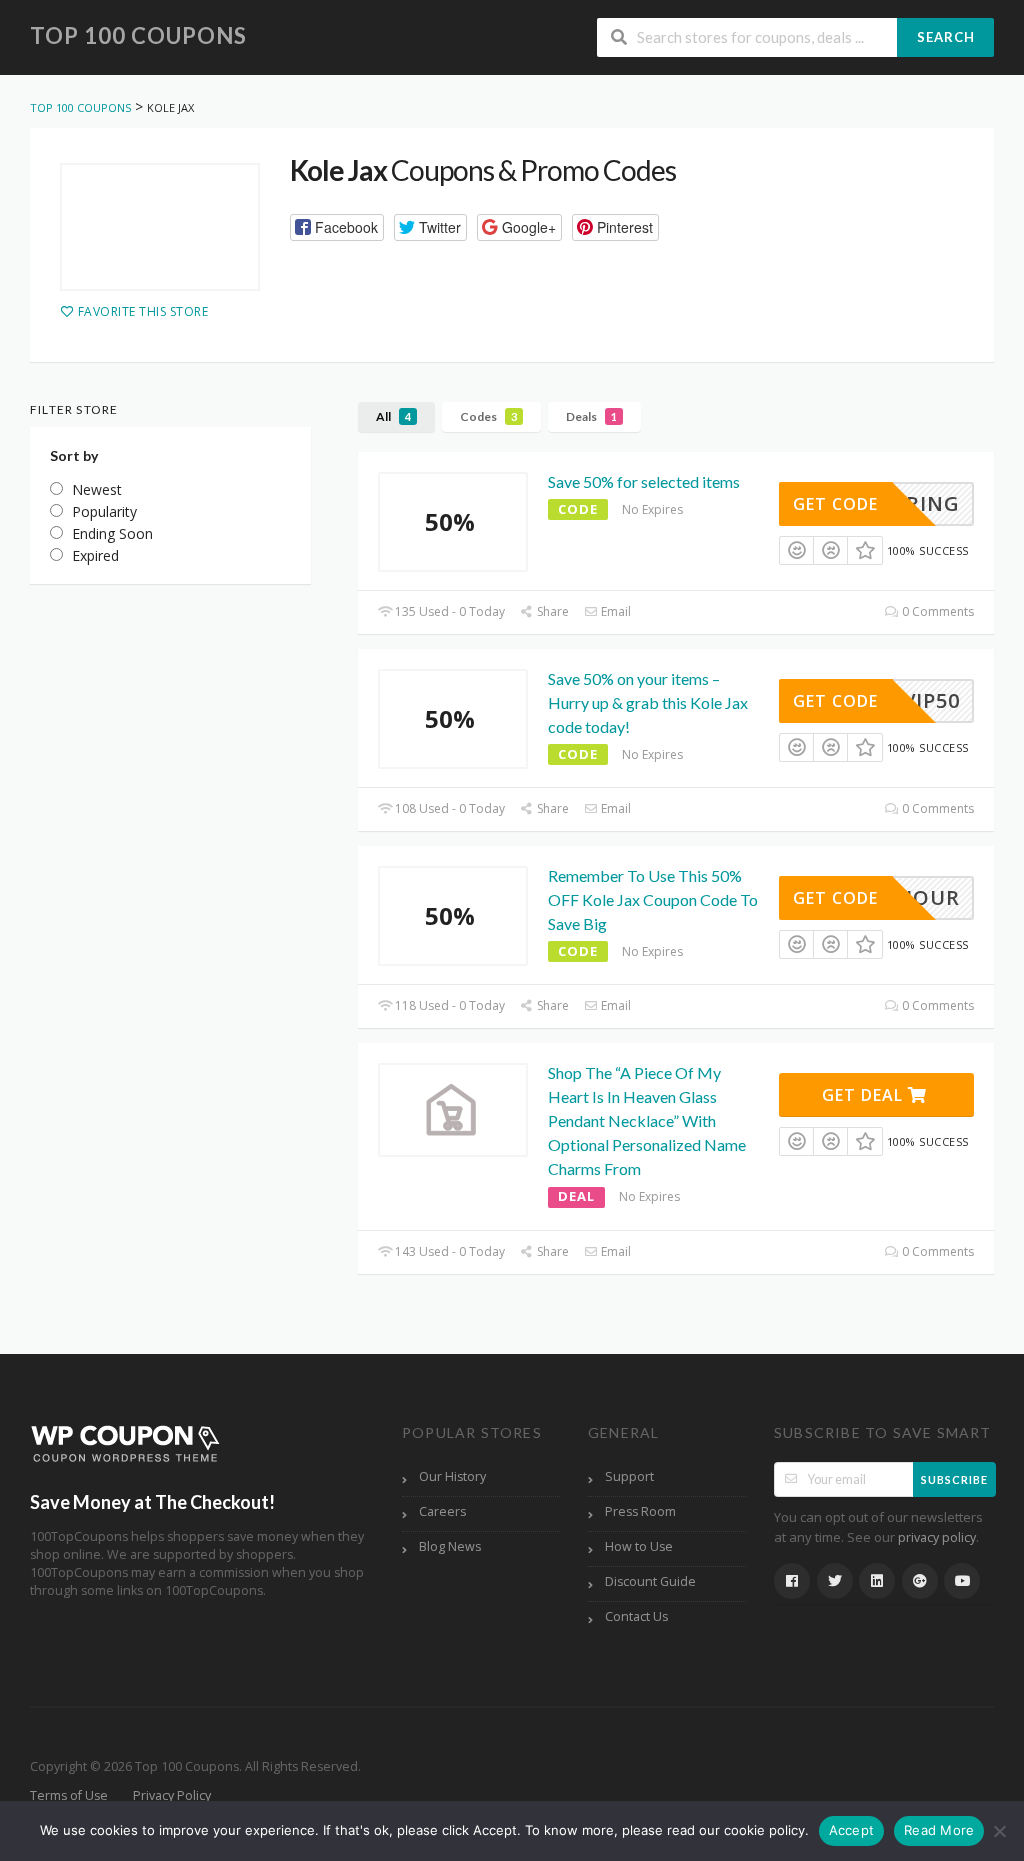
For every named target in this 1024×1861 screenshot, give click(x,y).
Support (629, 1476)
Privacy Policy (172, 1795)
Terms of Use (69, 1795)
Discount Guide (650, 1581)
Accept (852, 1830)
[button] (337, 227)
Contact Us (636, 1616)
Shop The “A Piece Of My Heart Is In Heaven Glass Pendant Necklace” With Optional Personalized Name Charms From (647, 1120)
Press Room (640, 1511)
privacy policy (937, 1537)
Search (946, 37)
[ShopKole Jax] (160, 227)
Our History (452, 1476)
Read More (939, 1830)
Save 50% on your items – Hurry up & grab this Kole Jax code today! (648, 702)
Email (614, 611)
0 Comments (936, 611)
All (393, 416)
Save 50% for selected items (644, 481)
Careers (442, 1511)
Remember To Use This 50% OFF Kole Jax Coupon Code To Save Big (653, 899)
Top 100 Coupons (138, 35)
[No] (999, 1831)
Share (551, 611)
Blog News (450, 1546)
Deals (591, 416)
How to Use (639, 1546)
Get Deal (865, 1095)
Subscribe (954, 1479)
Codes (488, 416)
